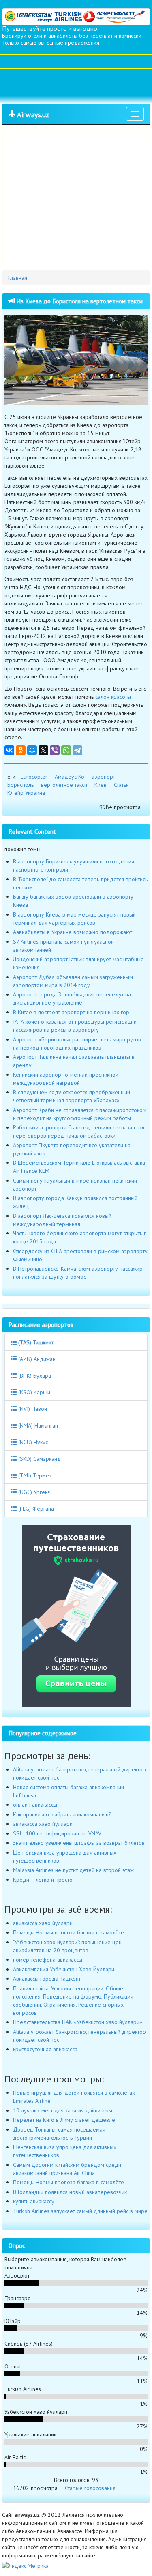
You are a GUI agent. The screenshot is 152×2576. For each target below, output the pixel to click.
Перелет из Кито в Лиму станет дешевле (64, 2120)
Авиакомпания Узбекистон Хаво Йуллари (64, 1969)
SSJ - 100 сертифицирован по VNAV (57, 1833)
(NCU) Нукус (32, 1442)
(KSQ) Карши (33, 1392)
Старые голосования (90, 2488)
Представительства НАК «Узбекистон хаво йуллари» (78, 2022)
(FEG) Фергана (35, 1509)
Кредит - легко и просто (43, 1880)
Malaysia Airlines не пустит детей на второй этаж (73, 1870)
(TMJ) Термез (34, 1475)
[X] (43, 750)
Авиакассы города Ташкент (47, 1979)
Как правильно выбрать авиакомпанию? (62, 1814)
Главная (18, 278)
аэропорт (103, 777)
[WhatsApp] (66, 750)
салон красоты (113, 697)
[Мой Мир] (32, 750)
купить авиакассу (34, 2201)
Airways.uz (32, 115)
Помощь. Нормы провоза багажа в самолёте (69, 1932)
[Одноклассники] (21, 750)
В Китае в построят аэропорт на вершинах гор (71, 1012)
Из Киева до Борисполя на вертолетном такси (79, 301)
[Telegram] (77, 750)
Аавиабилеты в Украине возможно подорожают (73, 932)
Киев (101, 785)
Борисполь (20, 785)
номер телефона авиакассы (48, 1960)
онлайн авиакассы (35, 1805)
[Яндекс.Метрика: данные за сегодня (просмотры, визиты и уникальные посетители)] (25, 2566)
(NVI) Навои (32, 1409)
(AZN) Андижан (36, 1359)
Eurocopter (34, 777)
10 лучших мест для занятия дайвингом (63, 2110)
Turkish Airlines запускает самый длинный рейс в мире (80, 2211)
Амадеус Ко (70, 777)
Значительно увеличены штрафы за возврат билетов (79, 1843)
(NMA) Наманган (37, 1425)
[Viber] (55, 750)
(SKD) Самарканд (39, 1459)
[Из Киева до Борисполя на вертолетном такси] (76, 360)
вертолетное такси (64, 785)
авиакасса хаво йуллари (43, 1824)
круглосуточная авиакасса (45, 2049)
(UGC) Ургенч (34, 1492)
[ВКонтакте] (9, 750)
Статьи (121, 785)
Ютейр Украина (26, 793)
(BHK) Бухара (34, 1376)
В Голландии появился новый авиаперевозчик (70, 2192)
